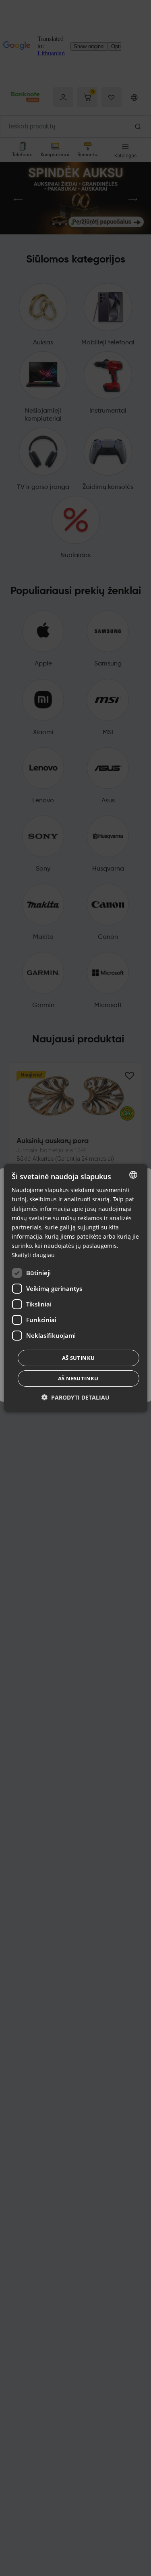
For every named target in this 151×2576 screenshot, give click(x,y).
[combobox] (133, 1175)
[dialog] (75, 1288)
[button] (75, 1397)
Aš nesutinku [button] (78, 1378)
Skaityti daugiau (33, 1255)
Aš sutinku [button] (79, 1358)
